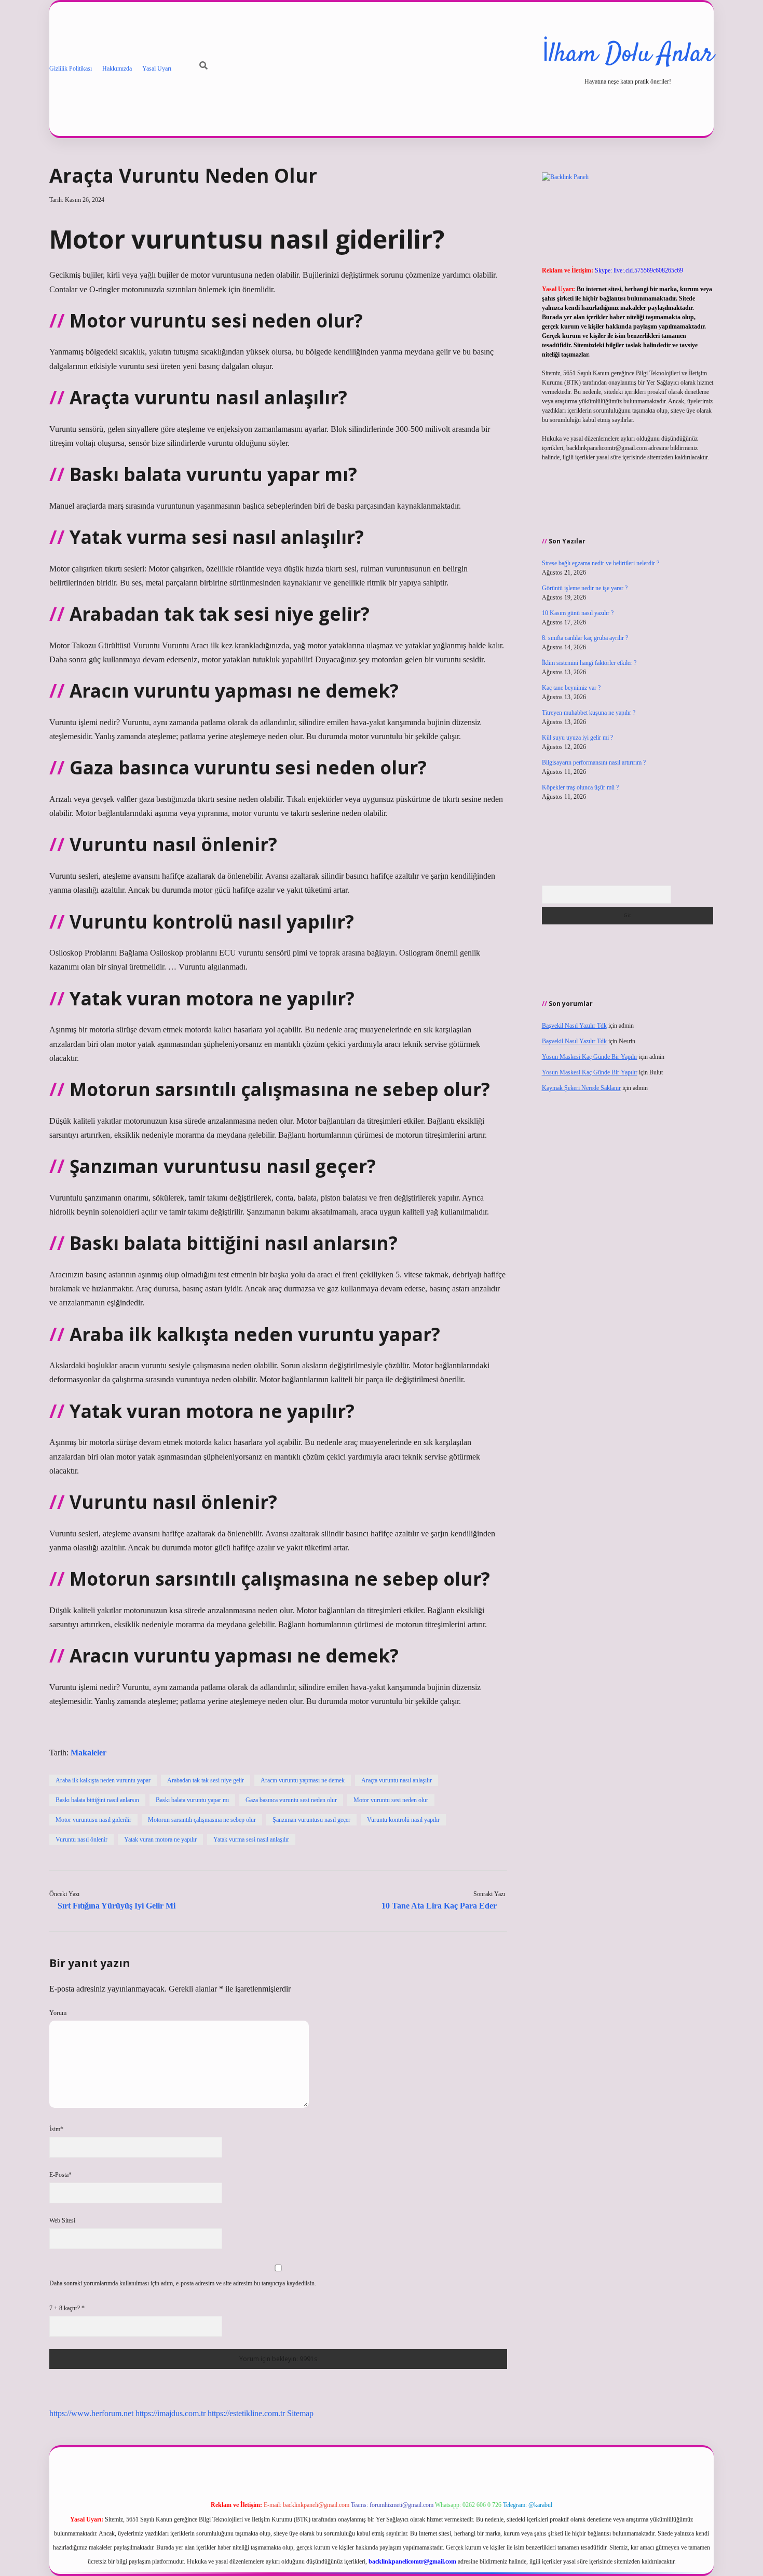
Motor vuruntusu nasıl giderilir (93, 1820)
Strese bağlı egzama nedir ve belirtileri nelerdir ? (601, 563)
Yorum (58, 2013)
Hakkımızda (117, 69)
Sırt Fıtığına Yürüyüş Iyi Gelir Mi (117, 1906)
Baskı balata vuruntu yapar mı (192, 1800)
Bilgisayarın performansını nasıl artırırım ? (594, 762)
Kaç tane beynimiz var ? (571, 688)
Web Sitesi (62, 2220)
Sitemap (300, 2413)
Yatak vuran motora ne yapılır (160, 1839)
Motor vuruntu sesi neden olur (391, 1800)
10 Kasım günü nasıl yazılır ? (578, 613)
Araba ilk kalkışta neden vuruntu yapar (103, 1780)
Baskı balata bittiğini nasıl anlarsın (97, 1800)
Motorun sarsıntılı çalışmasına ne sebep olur (202, 1820)
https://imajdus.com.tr (171, 2413)
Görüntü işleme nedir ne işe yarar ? (585, 588)
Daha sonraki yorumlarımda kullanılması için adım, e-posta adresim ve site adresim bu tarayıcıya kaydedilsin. (183, 2283)
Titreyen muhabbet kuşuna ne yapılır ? (589, 713)
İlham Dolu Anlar (628, 55)
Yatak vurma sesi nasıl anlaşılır (251, 1839)
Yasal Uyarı (157, 69)
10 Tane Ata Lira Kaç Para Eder (439, 1906)
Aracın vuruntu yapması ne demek (303, 1780)
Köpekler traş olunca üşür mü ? (580, 787)
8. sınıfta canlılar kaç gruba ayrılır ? (585, 638)
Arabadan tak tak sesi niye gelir (206, 1780)
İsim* (56, 2129)
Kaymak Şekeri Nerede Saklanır (581, 1088)
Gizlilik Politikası (71, 69)
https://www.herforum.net (91, 2413)
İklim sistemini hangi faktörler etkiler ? (589, 663)
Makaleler (88, 1753)
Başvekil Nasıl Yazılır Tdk (574, 1026)
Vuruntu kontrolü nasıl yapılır (403, 1820)
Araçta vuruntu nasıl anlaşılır (397, 1780)
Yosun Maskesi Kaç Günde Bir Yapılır (590, 1057)
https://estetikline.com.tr (246, 2413)
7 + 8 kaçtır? (67, 2308)
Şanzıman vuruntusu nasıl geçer (311, 1820)
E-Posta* (60, 2175)
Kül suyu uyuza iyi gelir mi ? (577, 738)
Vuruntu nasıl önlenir (81, 1839)
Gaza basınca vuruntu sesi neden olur (291, 1800)
